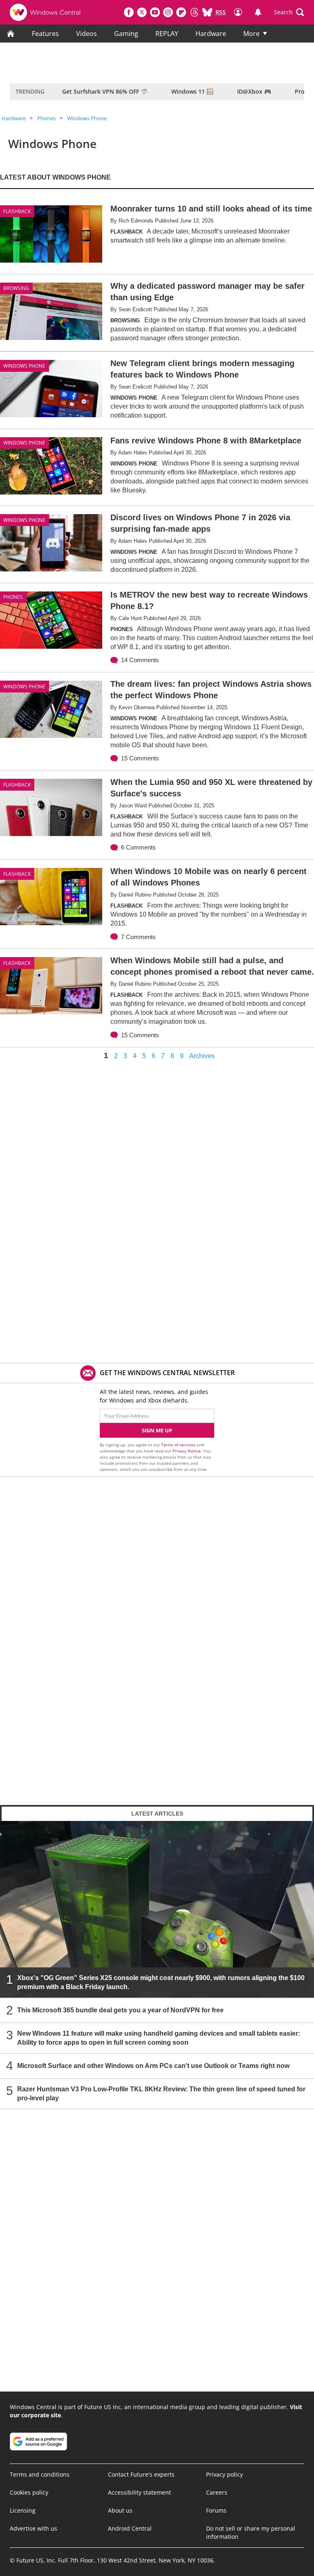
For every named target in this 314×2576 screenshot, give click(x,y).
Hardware (211, 34)
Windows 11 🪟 (192, 91)
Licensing (23, 2510)
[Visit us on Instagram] (168, 12)
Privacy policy (224, 2474)
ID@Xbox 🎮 (254, 91)
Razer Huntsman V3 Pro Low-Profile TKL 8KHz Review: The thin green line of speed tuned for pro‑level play (161, 2094)
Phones (46, 118)
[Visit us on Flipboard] (181, 12)
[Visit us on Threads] (194, 12)
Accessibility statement (139, 2492)
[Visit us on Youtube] (155, 12)
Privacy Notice (187, 1451)
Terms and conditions (40, 2474)
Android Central (130, 2528)
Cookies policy (29, 2492)
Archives (202, 1056)
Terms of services (179, 1445)
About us (120, 2510)
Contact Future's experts (141, 2474)
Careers (217, 2492)
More (251, 34)
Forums (216, 2510)
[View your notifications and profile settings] (258, 12)
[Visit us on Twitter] (142, 12)
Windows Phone (87, 118)
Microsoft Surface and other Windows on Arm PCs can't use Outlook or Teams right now (153, 2066)
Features (45, 34)
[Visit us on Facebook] (129, 12)
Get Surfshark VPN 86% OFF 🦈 (105, 91)
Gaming (126, 34)
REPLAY (167, 34)
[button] (289, 12)
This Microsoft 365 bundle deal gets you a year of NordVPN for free (120, 2010)
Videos (86, 34)
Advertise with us (34, 2528)
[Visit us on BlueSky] (207, 12)
